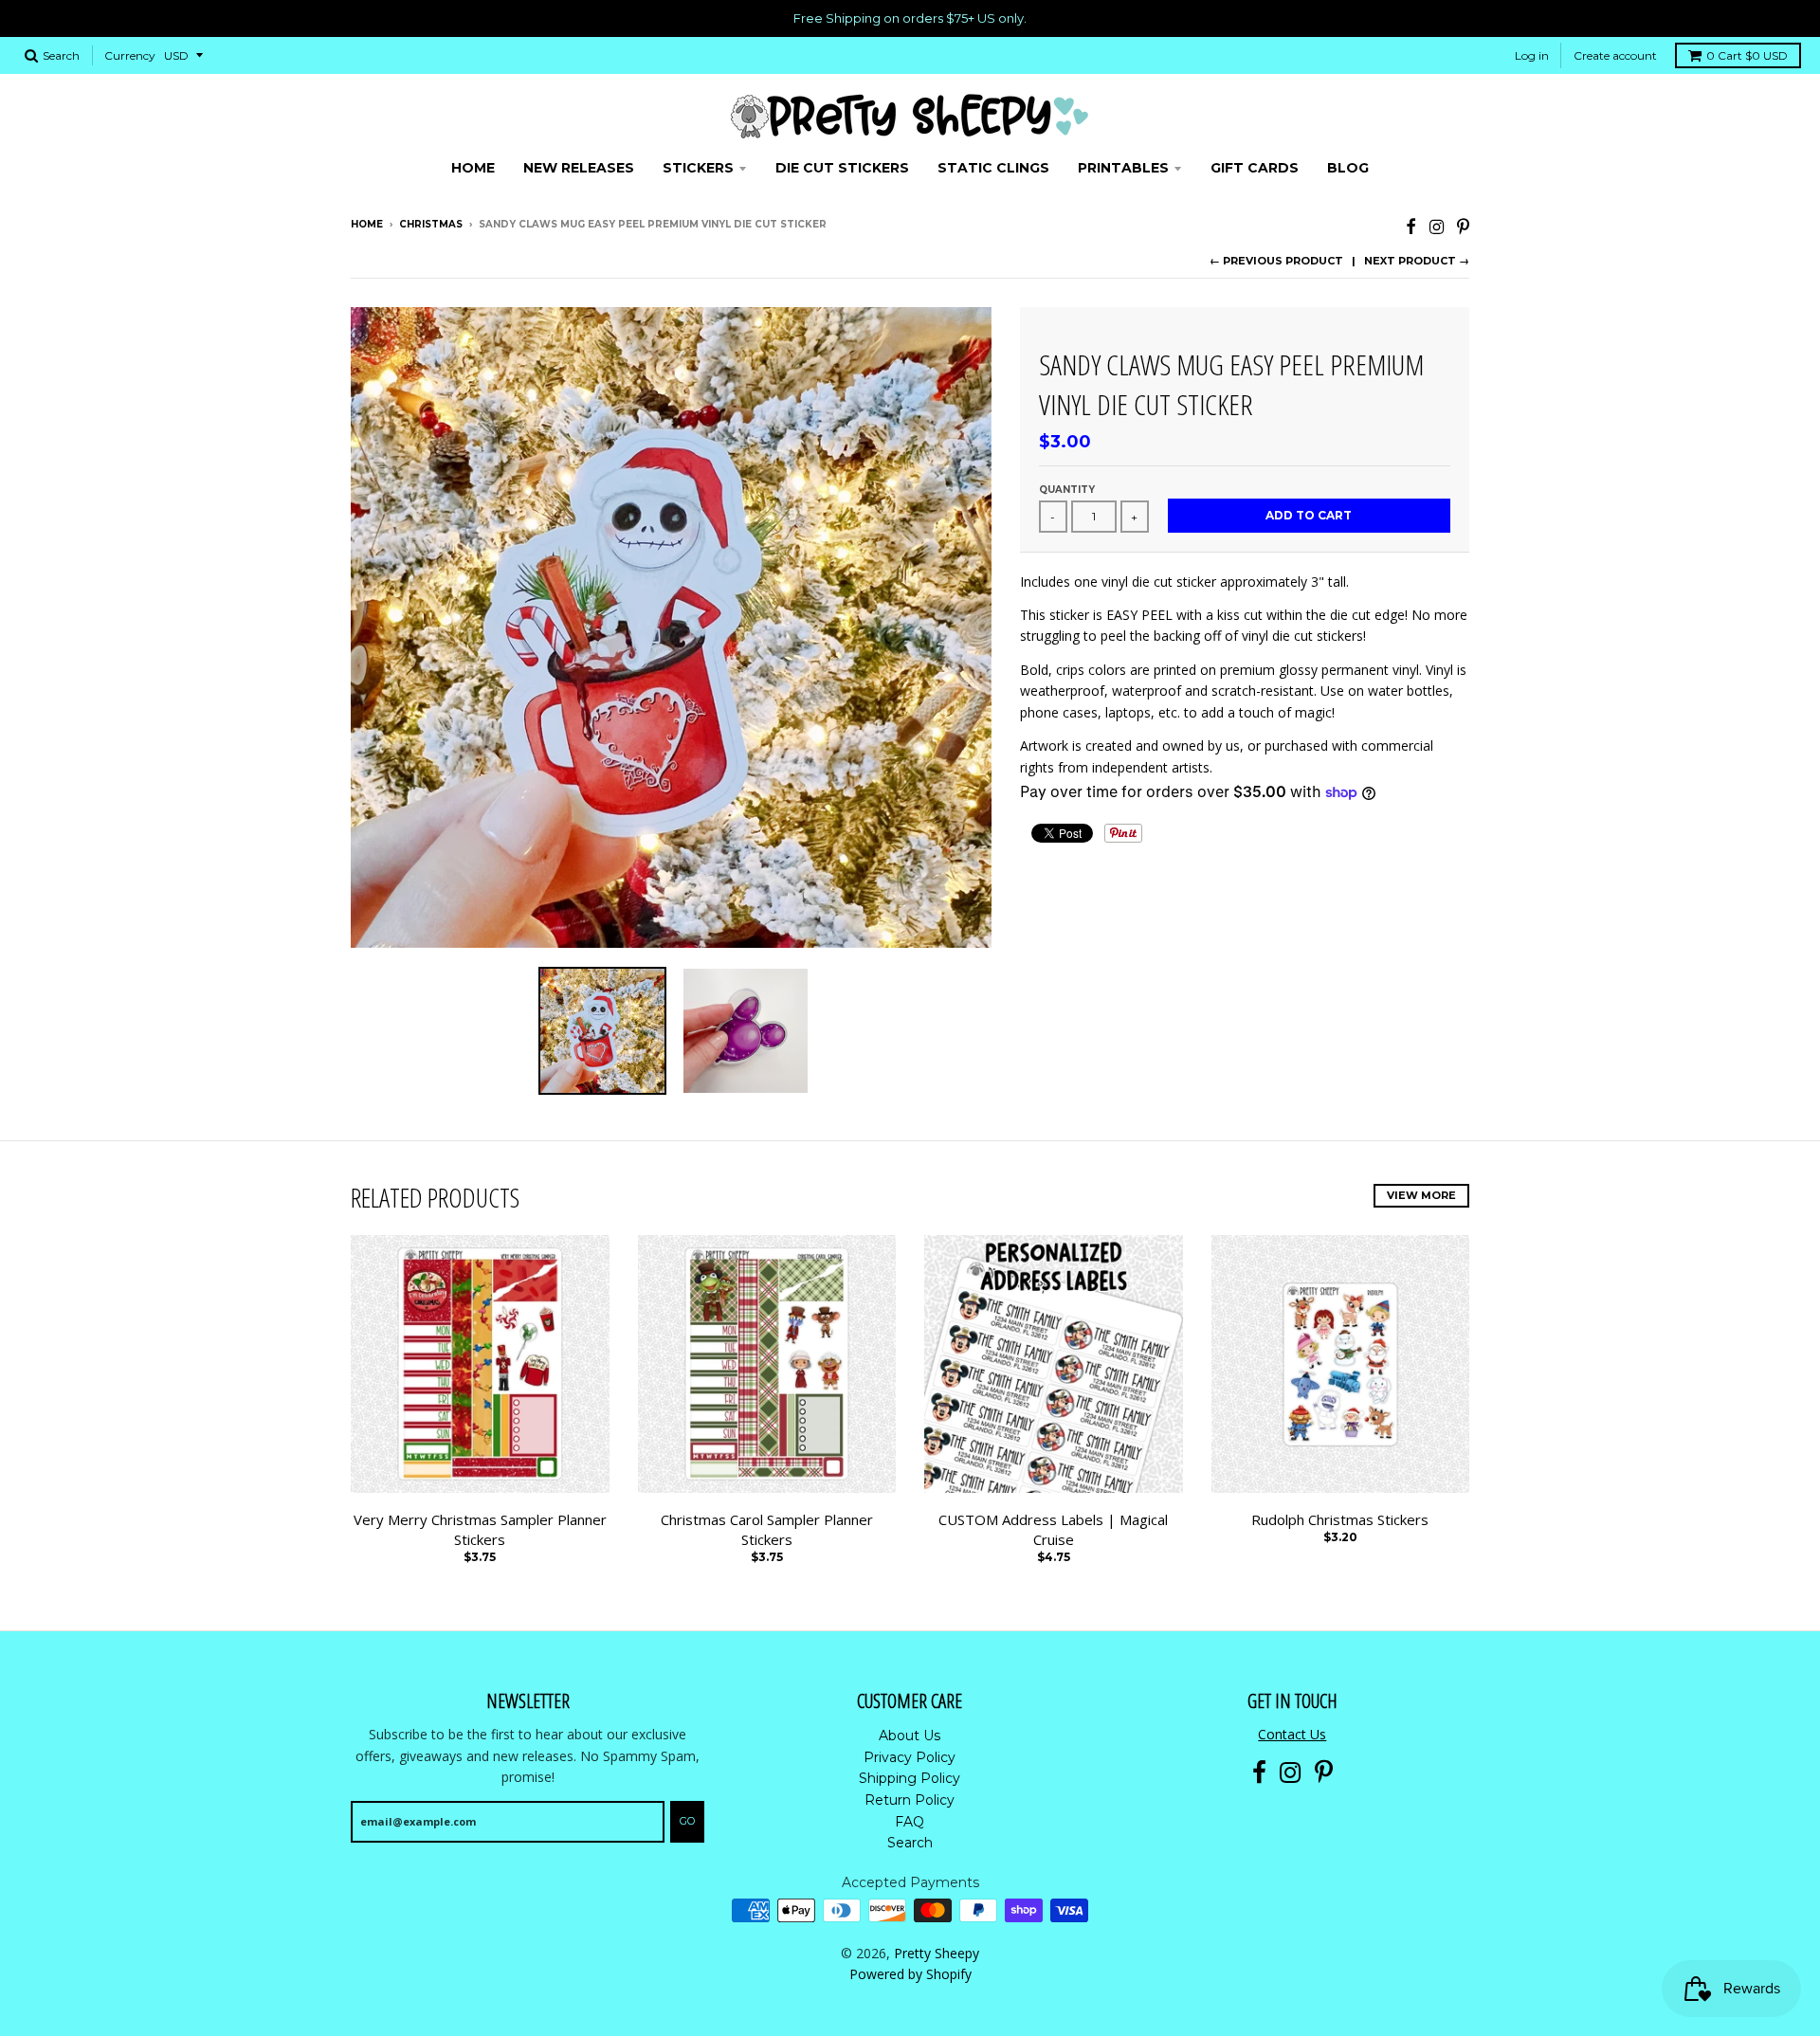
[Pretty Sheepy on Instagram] (1437, 226)
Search (910, 1843)
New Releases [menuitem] (579, 168)
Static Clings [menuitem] (993, 168)
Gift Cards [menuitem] (1255, 168)
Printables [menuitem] (1123, 168)
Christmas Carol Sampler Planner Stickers (767, 1529)
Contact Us (1292, 1734)
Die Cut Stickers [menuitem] (842, 168)
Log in (1532, 55)
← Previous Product (1276, 261)
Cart (1747, 55)
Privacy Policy (910, 1757)
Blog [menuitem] (1348, 168)
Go (687, 1821)
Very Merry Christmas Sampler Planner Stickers (480, 1529)
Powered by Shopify (910, 1974)
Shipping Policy (910, 1778)
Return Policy (910, 1800)
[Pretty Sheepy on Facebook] (1411, 226)
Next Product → (1417, 261)
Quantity (1067, 490)
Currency (130, 55)
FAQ (910, 1822)
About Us (910, 1736)
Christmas (431, 224)
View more (1421, 1195)
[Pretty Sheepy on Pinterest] (1463, 226)
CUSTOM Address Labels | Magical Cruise (1053, 1529)
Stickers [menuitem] (698, 168)
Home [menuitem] (473, 168)
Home (367, 224)
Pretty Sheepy (937, 1953)
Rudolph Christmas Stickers (1340, 1519)
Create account (1615, 55)
